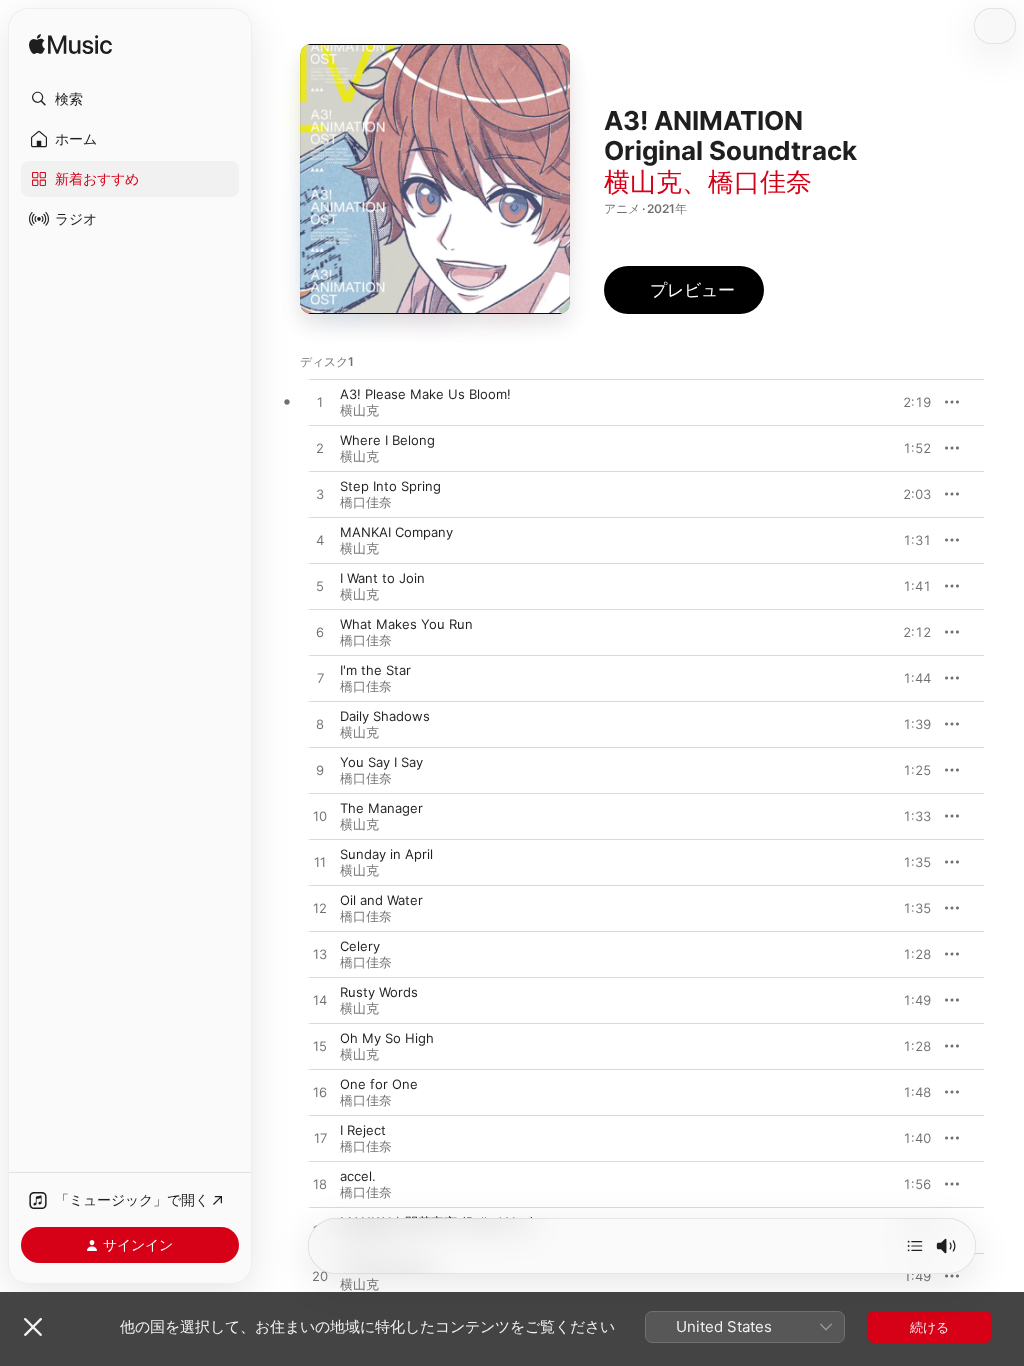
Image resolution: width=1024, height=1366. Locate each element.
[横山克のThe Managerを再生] (320, 817)
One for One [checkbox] (379, 1084)
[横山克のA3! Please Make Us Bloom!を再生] (320, 403)
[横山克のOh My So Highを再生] (320, 1047)
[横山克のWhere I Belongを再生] (320, 449)
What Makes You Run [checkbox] (406, 624)
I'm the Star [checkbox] (375, 670)
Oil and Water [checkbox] (381, 900)
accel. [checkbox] (358, 1176)
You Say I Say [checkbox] (381, 762)
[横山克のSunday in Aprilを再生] (320, 863)
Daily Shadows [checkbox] (385, 716)
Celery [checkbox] (360, 946)
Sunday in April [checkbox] (386, 854)
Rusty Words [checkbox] (379, 992)
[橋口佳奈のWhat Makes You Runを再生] (320, 633)
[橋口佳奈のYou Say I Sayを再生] (320, 771)
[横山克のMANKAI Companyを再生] (320, 541)
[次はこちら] (915, 1246)
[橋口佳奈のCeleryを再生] (320, 955)
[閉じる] (33, 1327)
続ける (929, 1327)
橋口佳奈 (760, 181)
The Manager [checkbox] (381, 808)
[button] (130, 99)
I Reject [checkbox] (363, 1130)
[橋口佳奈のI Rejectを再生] (320, 1139)
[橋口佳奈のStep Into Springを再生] (320, 495)
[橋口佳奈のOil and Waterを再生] (320, 909)
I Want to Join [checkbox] (382, 578)
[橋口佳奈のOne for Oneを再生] (320, 1093)
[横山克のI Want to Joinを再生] (320, 587)
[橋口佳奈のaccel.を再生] (320, 1185)
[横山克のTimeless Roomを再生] (320, 1277)
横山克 (643, 181)
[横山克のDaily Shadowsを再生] (320, 725)
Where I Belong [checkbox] (387, 440)
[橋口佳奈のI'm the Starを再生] (320, 679)
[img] (70, 45)
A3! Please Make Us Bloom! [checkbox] (425, 394)
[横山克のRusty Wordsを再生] (320, 1001)
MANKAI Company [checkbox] (396, 532)
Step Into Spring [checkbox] (390, 486)
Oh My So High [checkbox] (387, 1038)
